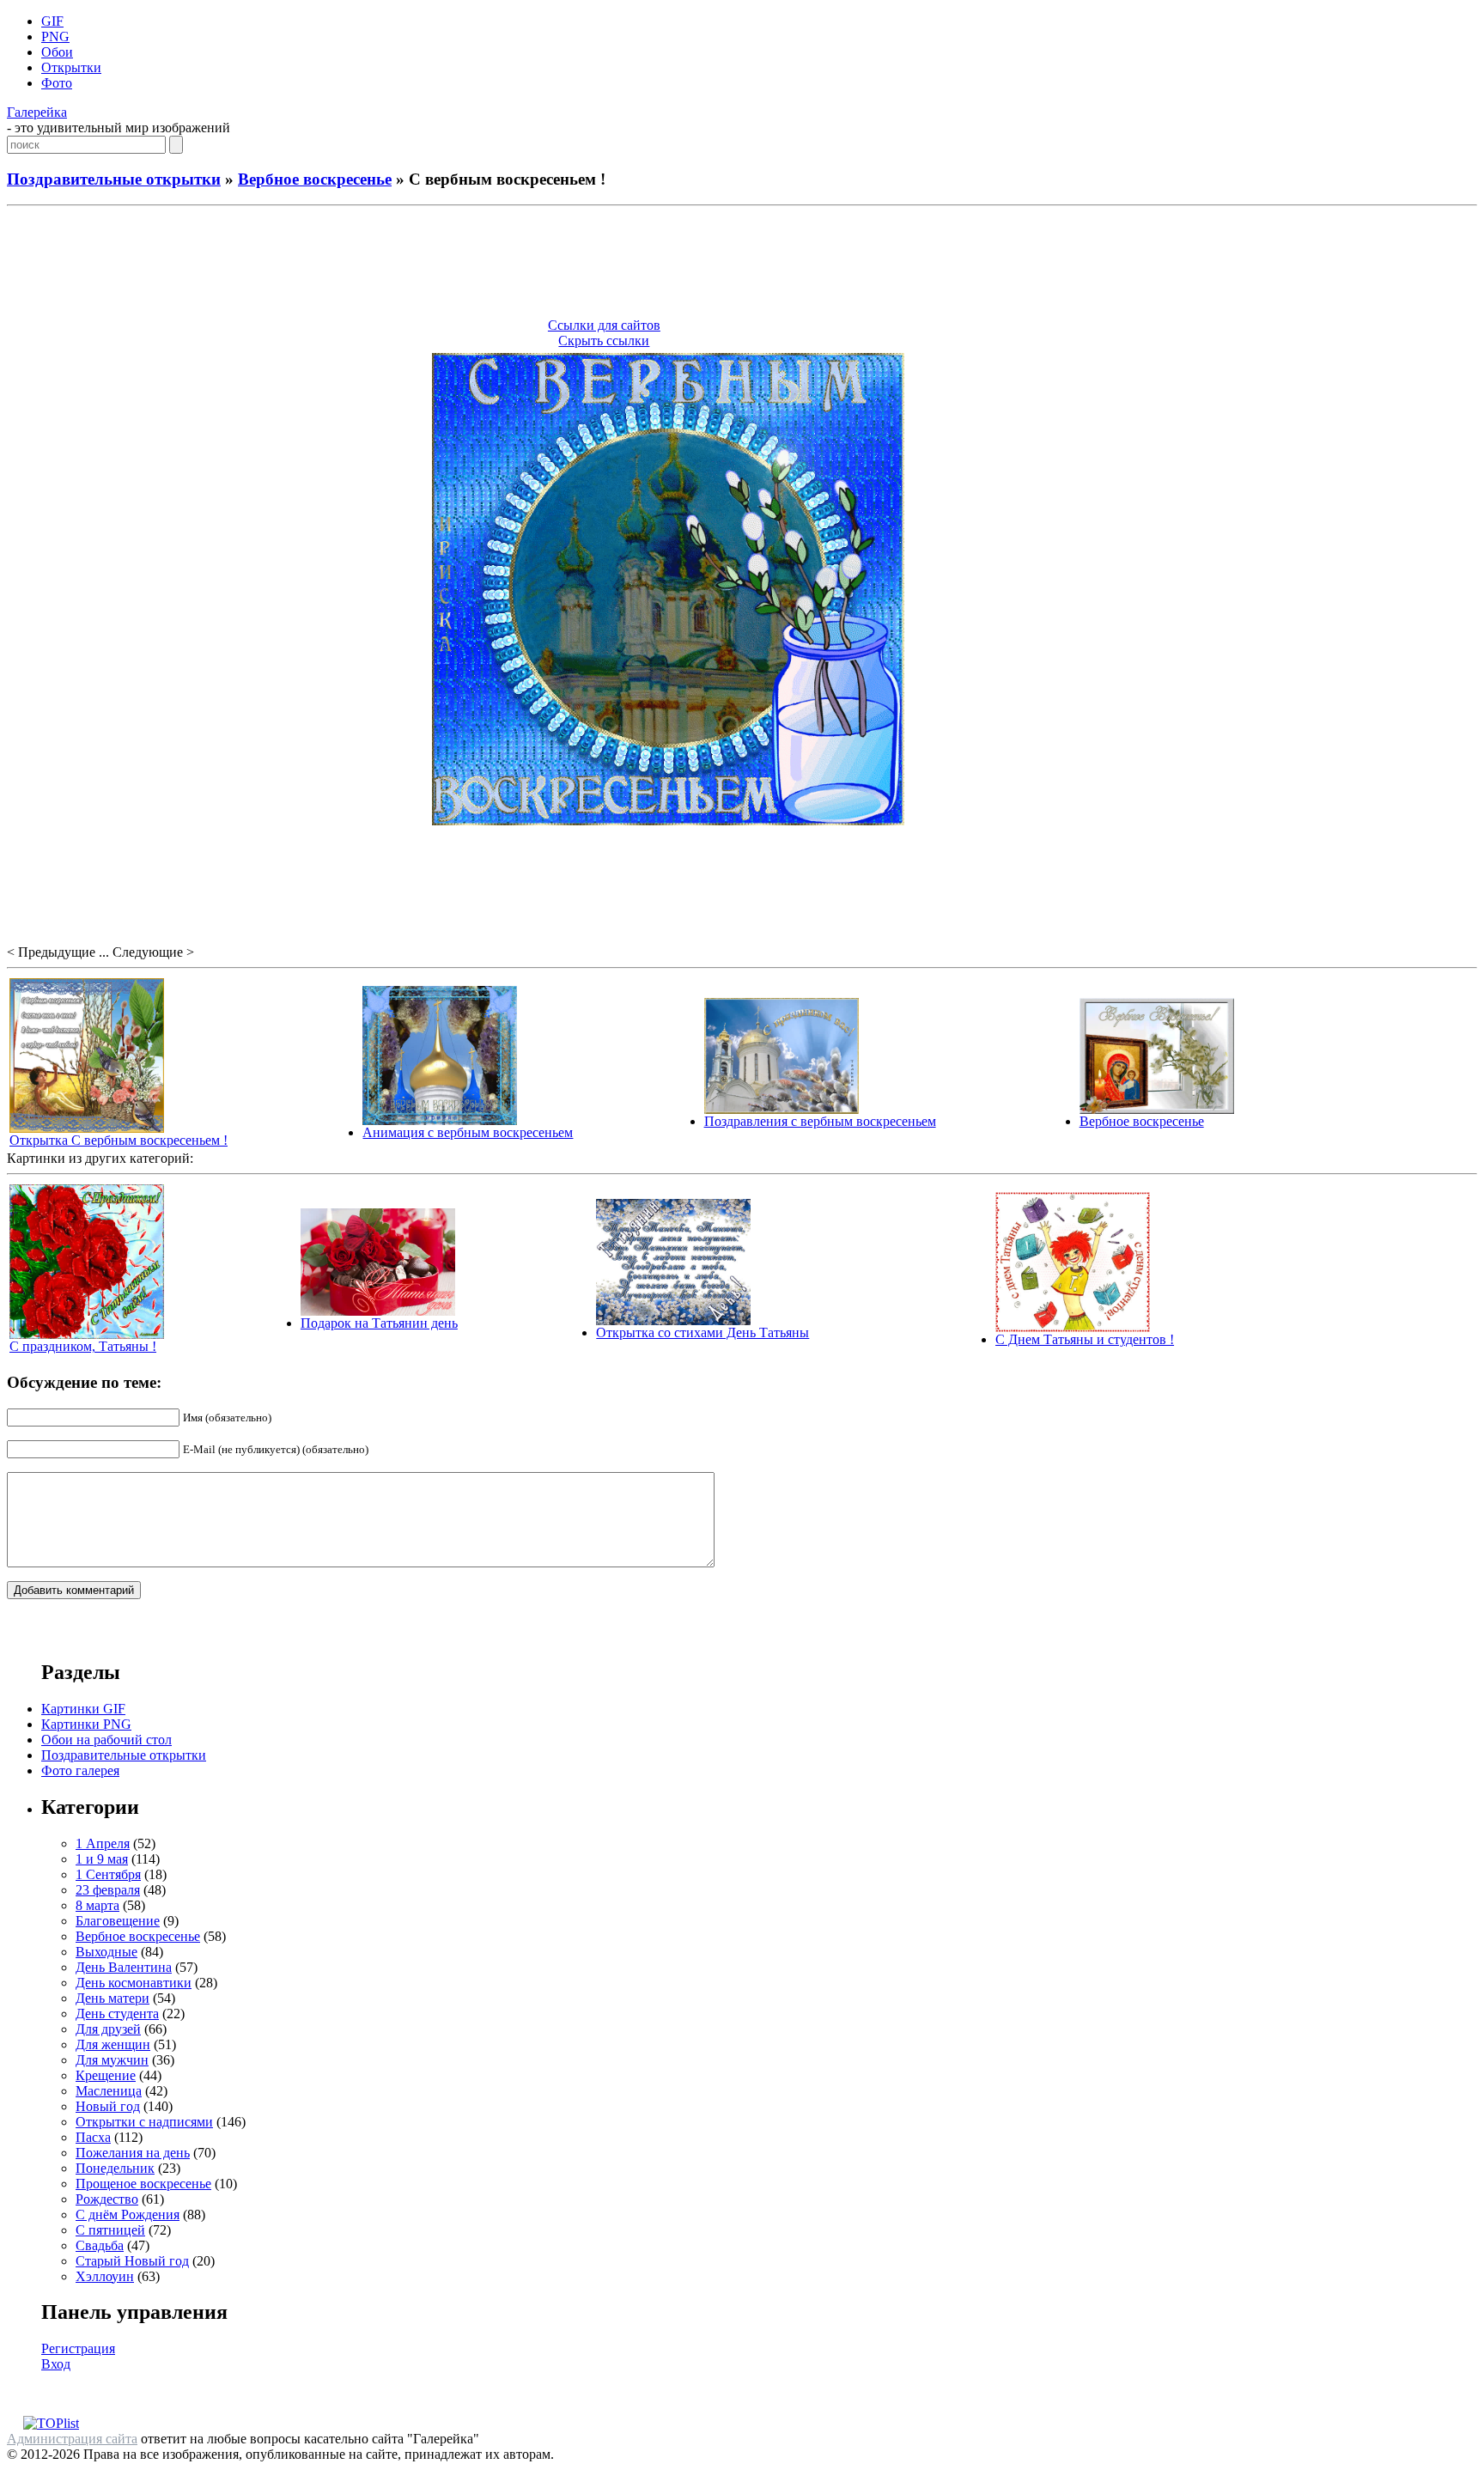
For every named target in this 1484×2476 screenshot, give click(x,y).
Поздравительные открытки (114, 179)
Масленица (109, 2091)
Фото (57, 83)
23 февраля (108, 1890)
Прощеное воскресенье (143, 2184)
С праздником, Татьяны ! (83, 1346)
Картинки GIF (83, 1709)
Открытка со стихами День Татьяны (702, 1332)
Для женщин (113, 2044)
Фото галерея (80, 1770)
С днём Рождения (128, 2214)
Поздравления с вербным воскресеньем (820, 1121)
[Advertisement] (742, 265)
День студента (117, 2014)
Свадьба (100, 2245)
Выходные (106, 1952)
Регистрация (78, 2348)
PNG (55, 37)
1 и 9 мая (102, 1859)
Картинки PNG (86, 1724)
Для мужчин (112, 2060)
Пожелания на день (133, 2153)
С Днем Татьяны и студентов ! (1085, 1339)
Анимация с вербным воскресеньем (468, 1132)
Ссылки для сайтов (604, 325)
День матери (113, 1998)
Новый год (108, 2106)
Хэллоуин (105, 2276)
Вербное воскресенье (315, 179)
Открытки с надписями (144, 2122)
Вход (56, 2364)
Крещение (106, 2075)
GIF (52, 21)
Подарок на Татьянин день (379, 1323)
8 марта (97, 1905)
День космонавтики (134, 1983)
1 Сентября (108, 1874)
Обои (57, 52)
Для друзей (108, 2029)
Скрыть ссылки (604, 341)
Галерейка (37, 112)
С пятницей (110, 2230)
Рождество (107, 2199)
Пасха (93, 2137)
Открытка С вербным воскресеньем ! (119, 1140)
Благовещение (118, 1921)
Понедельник (115, 2168)
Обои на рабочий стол (106, 1740)
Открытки (71, 67)
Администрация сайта (72, 2439)
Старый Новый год (132, 2261)
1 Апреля (103, 1843)
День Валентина (124, 1967)
